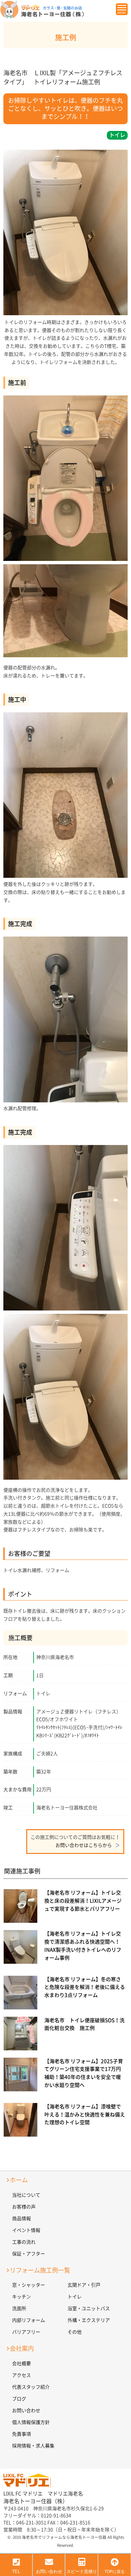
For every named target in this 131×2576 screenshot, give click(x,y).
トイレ (75, 2297)
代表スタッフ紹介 (31, 2387)
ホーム (19, 2180)
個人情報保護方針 (31, 2422)
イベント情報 (26, 2230)
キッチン (21, 2297)
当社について (26, 2195)
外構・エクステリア (89, 2320)
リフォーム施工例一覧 (40, 2270)
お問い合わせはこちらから (84, 1845)
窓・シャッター (29, 2285)
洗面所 (19, 2308)
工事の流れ (24, 2242)
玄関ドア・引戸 (84, 2285)
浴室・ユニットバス (89, 2308)
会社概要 (21, 2364)
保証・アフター (29, 2254)
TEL (16, 2572)
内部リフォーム (29, 2320)
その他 (75, 2332)
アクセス (21, 2375)
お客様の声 (24, 2207)
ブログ (19, 2399)
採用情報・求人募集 (33, 2446)
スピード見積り (82, 2572)
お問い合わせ (26, 2411)
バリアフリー (26, 2332)
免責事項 (21, 2434)
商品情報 (21, 2219)
